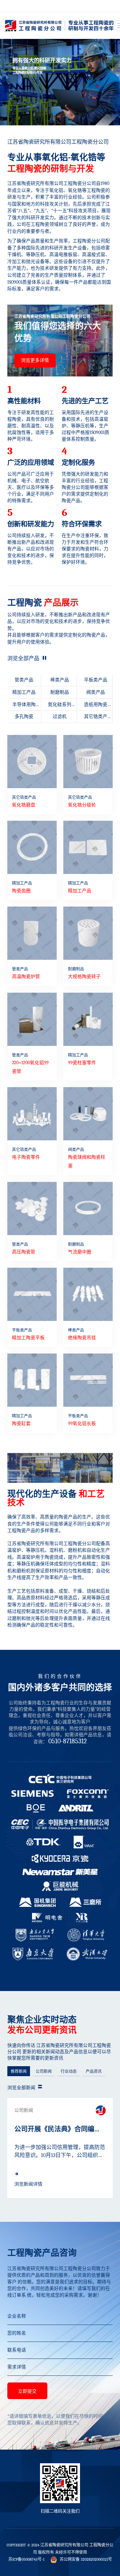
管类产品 (24, 680)
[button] (55, 113)
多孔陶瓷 (24, 716)
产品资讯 (94, 2072)
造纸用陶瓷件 (96, 707)
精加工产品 (24, 692)
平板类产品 (96, 680)
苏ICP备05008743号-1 (26, 2559)
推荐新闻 (19, 2072)
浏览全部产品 (24, 658)
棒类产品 (60, 680)
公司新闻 (44, 2072)
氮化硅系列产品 (60, 707)
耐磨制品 (60, 692)
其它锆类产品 (96, 718)
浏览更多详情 (35, 360)
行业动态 (69, 2072)
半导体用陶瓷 (24, 707)
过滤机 (60, 716)
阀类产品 (96, 692)
